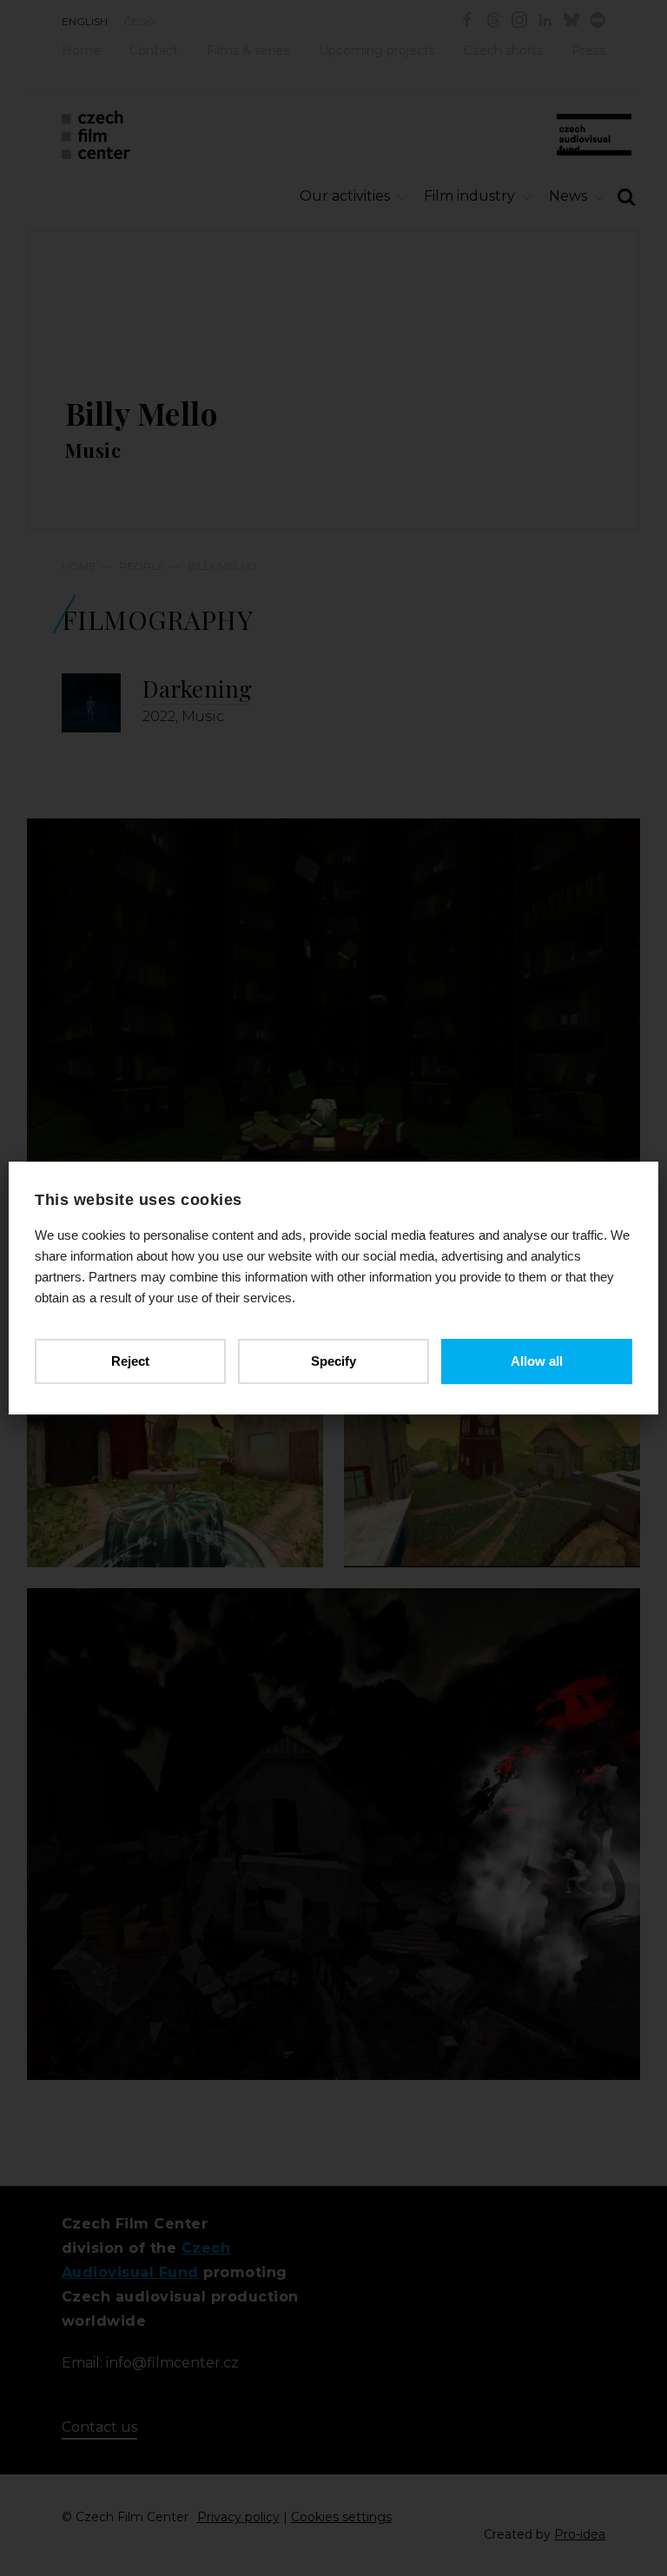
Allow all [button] (537, 1361)
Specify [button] (333, 1361)
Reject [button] (130, 1361)
